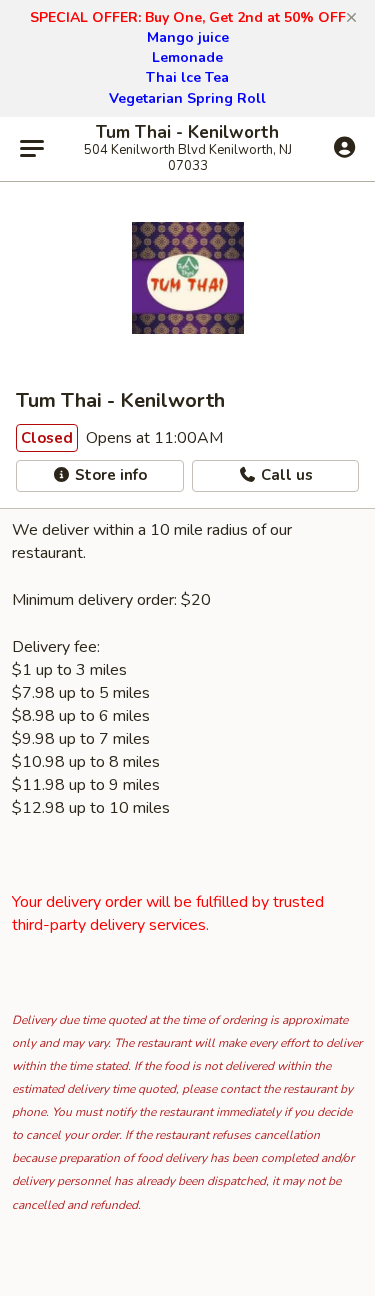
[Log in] (344, 148)
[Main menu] (32, 149)
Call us (285, 475)
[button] (351, 18)
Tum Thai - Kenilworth (187, 133)
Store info (109, 475)
